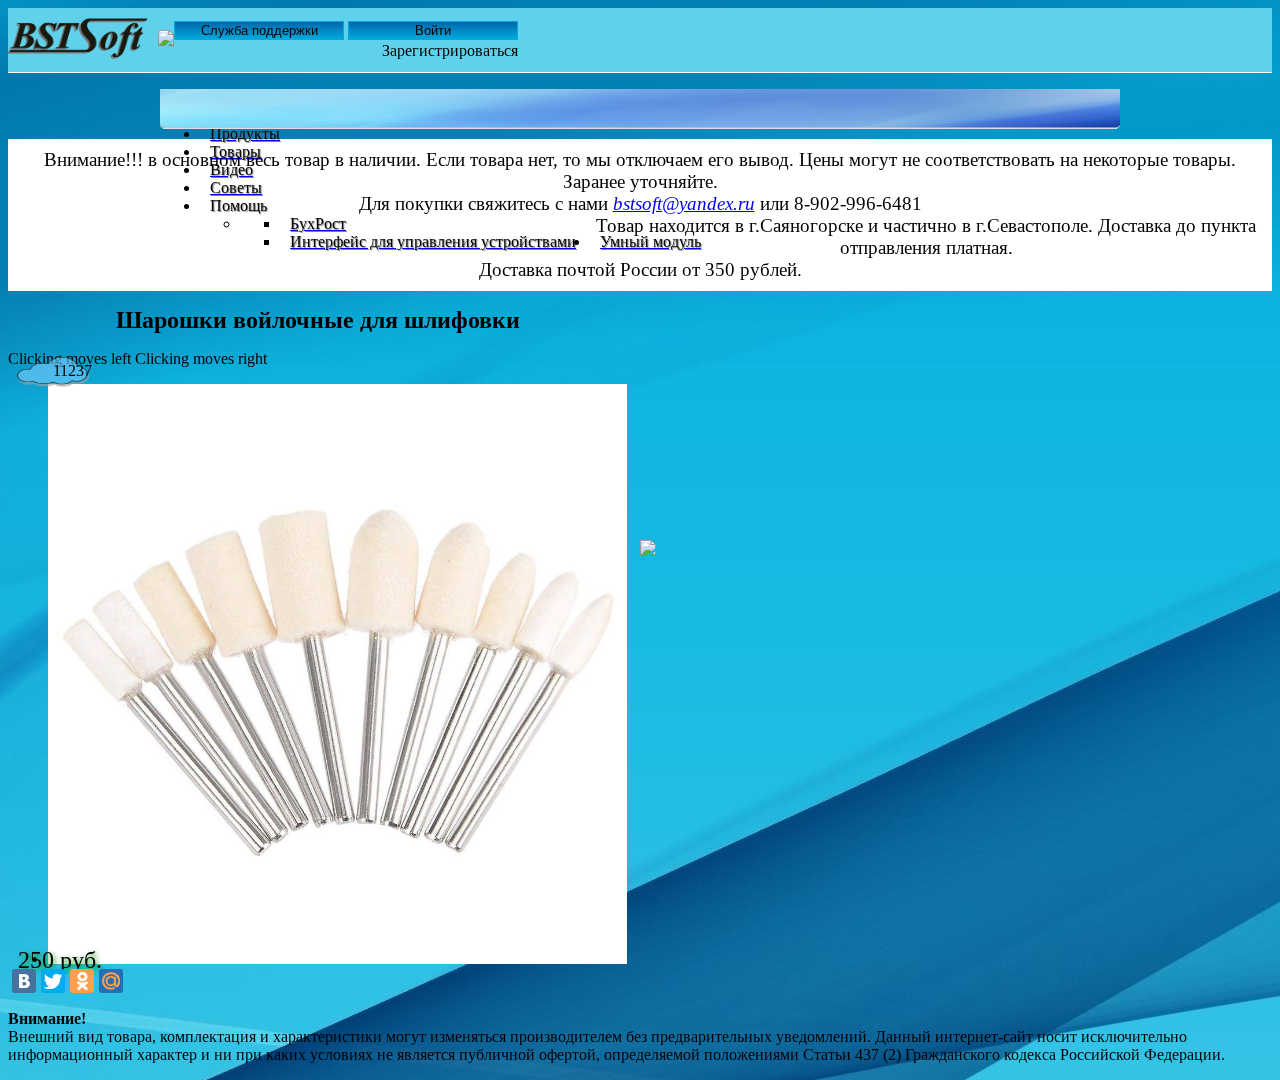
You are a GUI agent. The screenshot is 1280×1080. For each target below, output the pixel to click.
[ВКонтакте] (24, 981)
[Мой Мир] (111, 981)
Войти (433, 30)
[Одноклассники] (82, 981)
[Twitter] (53, 981)
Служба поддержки (259, 30)
